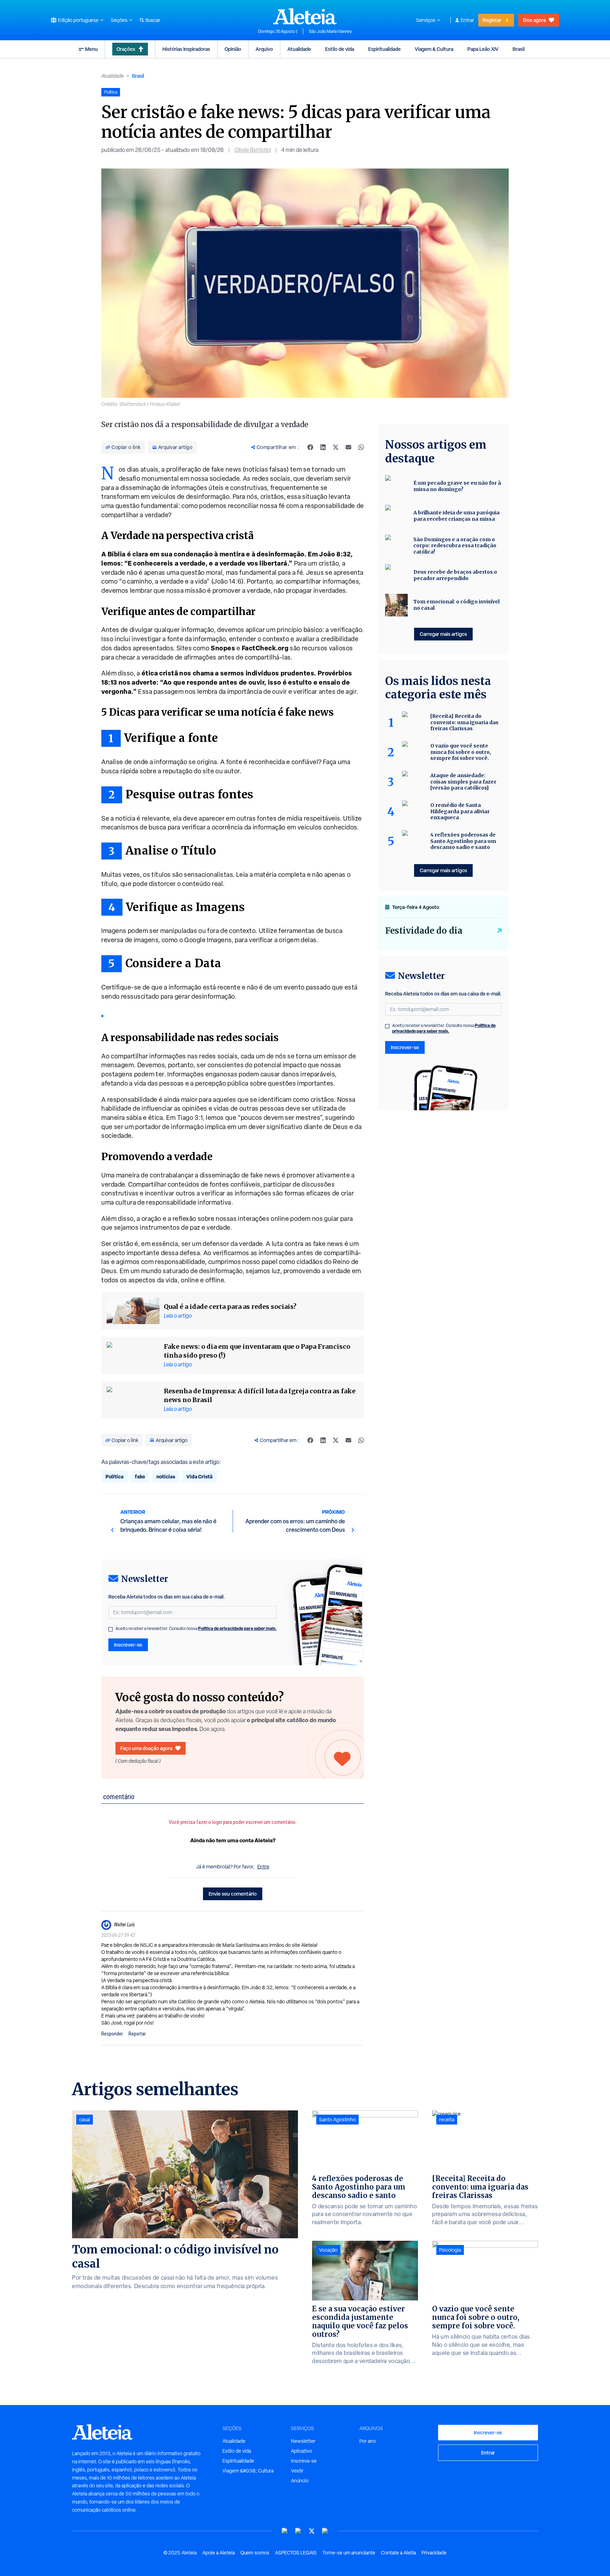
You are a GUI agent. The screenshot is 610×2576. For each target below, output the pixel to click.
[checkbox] (110, 1629)
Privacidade (434, 2553)
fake (140, 1476)
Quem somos (255, 2553)
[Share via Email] (348, 447)
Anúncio (300, 2481)
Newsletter (303, 2441)
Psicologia (450, 2250)
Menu (91, 49)
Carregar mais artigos (443, 634)
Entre (263, 1867)
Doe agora (534, 20)
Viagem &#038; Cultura (248, 2471)
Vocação (328, 2250)
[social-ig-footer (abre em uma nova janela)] (325, 2531)
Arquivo (264, 49)
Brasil (519, 49)
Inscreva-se (304, 2461)
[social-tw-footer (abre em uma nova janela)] (312, 2531)
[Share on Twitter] (336, 447)
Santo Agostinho (337, 2120)
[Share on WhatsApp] (361, 447)
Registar (492, 20)
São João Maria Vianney (330, 31)
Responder (112, 2034)
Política (115, 1476)
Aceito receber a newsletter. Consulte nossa (196, 1629)
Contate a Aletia (398, 2553)
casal (85, 2120)
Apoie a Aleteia (219, 2553)
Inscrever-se (128, 1645)
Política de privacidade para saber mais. (237, 1628)
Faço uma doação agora (146, 1748)
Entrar (467, 20)
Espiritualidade (384, 49)
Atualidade (299, 49)
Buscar (153, 20)
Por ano (368, 2441)
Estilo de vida (340, 49)
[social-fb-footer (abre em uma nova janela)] (298, 2531)
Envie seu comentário (233, 1894)
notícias (166, 1476)
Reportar (137, 2034)
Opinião (233, 49)
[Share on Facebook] (310, 447)
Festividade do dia (424, 931)
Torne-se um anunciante (349, 2553)
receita (447, 2120)
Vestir (297, 2471)
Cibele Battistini (253, 150)
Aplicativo (301, 2451)
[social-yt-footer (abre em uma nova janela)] (285, 2531)
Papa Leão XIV (483, 49)
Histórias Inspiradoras (186, 49)
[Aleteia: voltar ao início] (305, 16)
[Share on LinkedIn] (323, 447)
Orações (126, 49)
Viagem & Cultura (434, 49)
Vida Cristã (199, 1476)
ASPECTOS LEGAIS (296, 2553)
